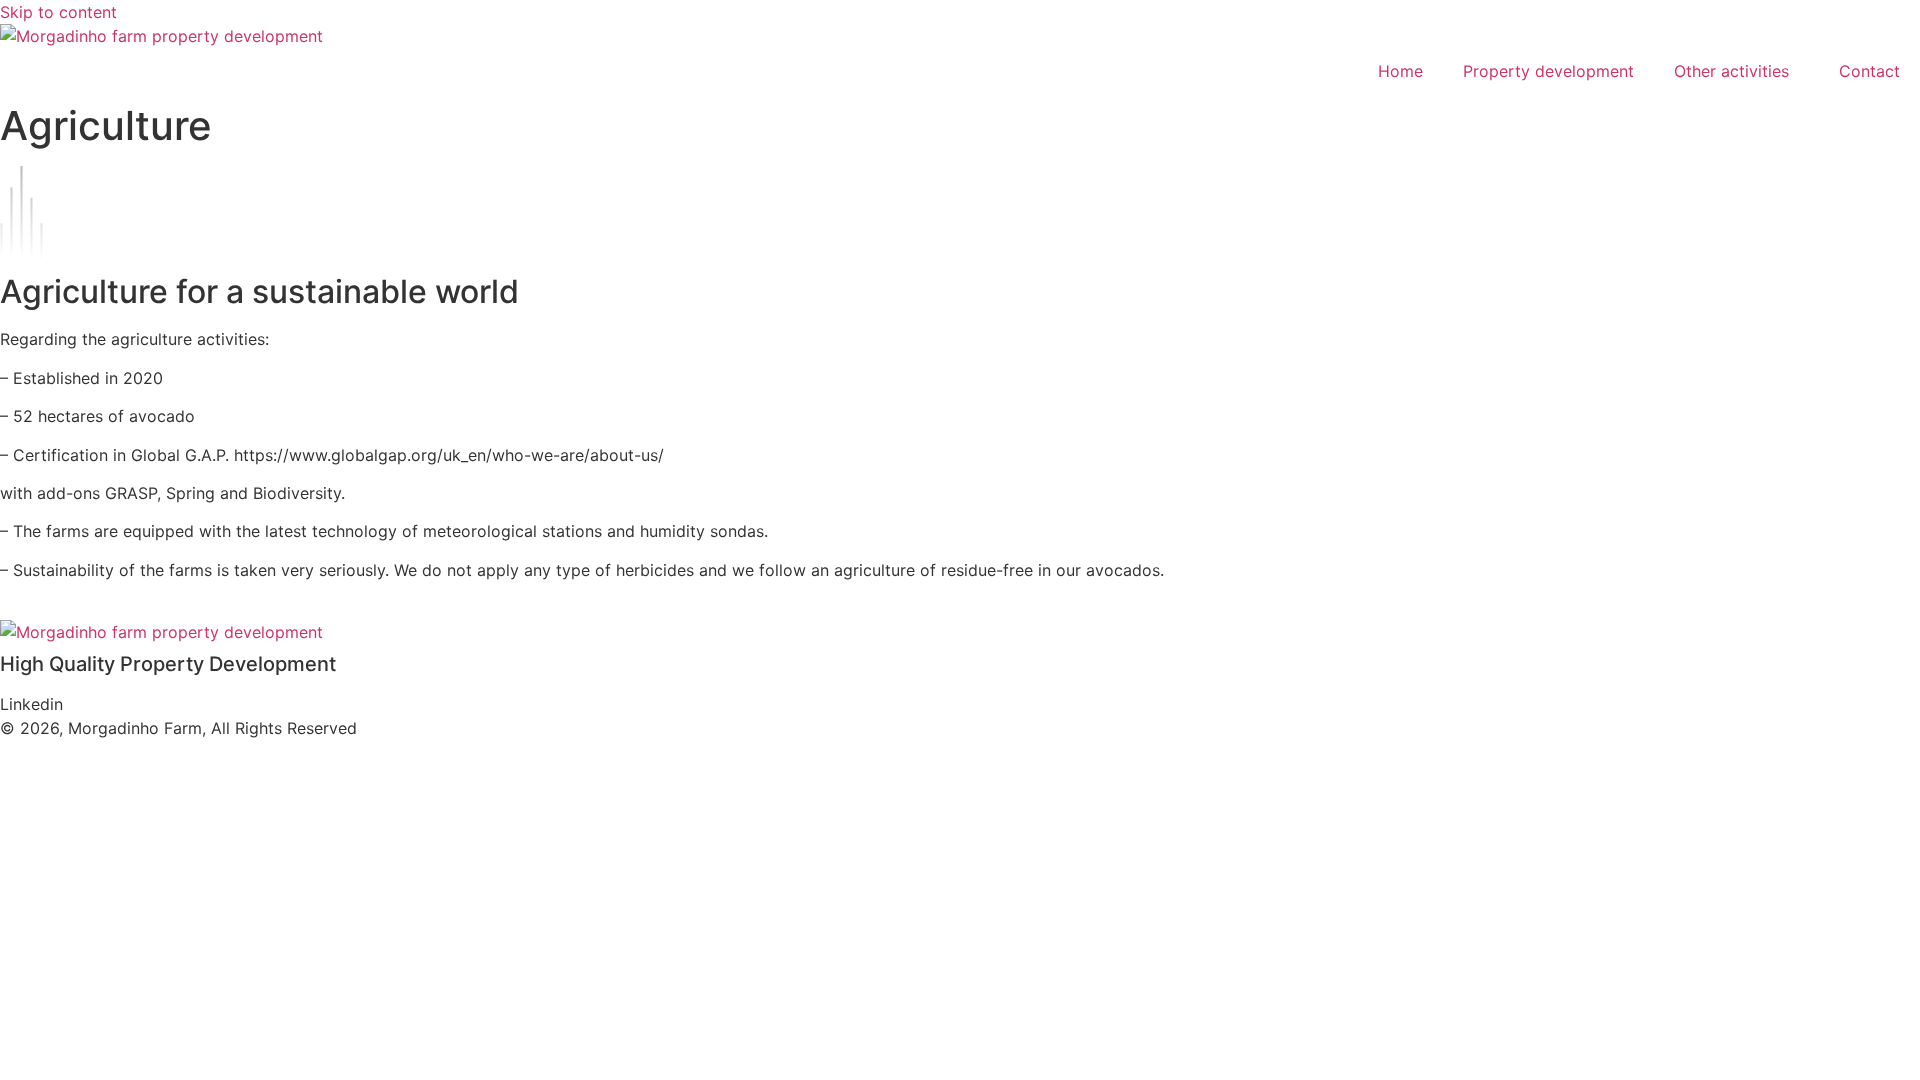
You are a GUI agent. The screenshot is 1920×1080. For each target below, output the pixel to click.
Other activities (1731, 71)
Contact (1869, 71)
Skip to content (58, 12)
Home (1400, 71)
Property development (1548, 71)
